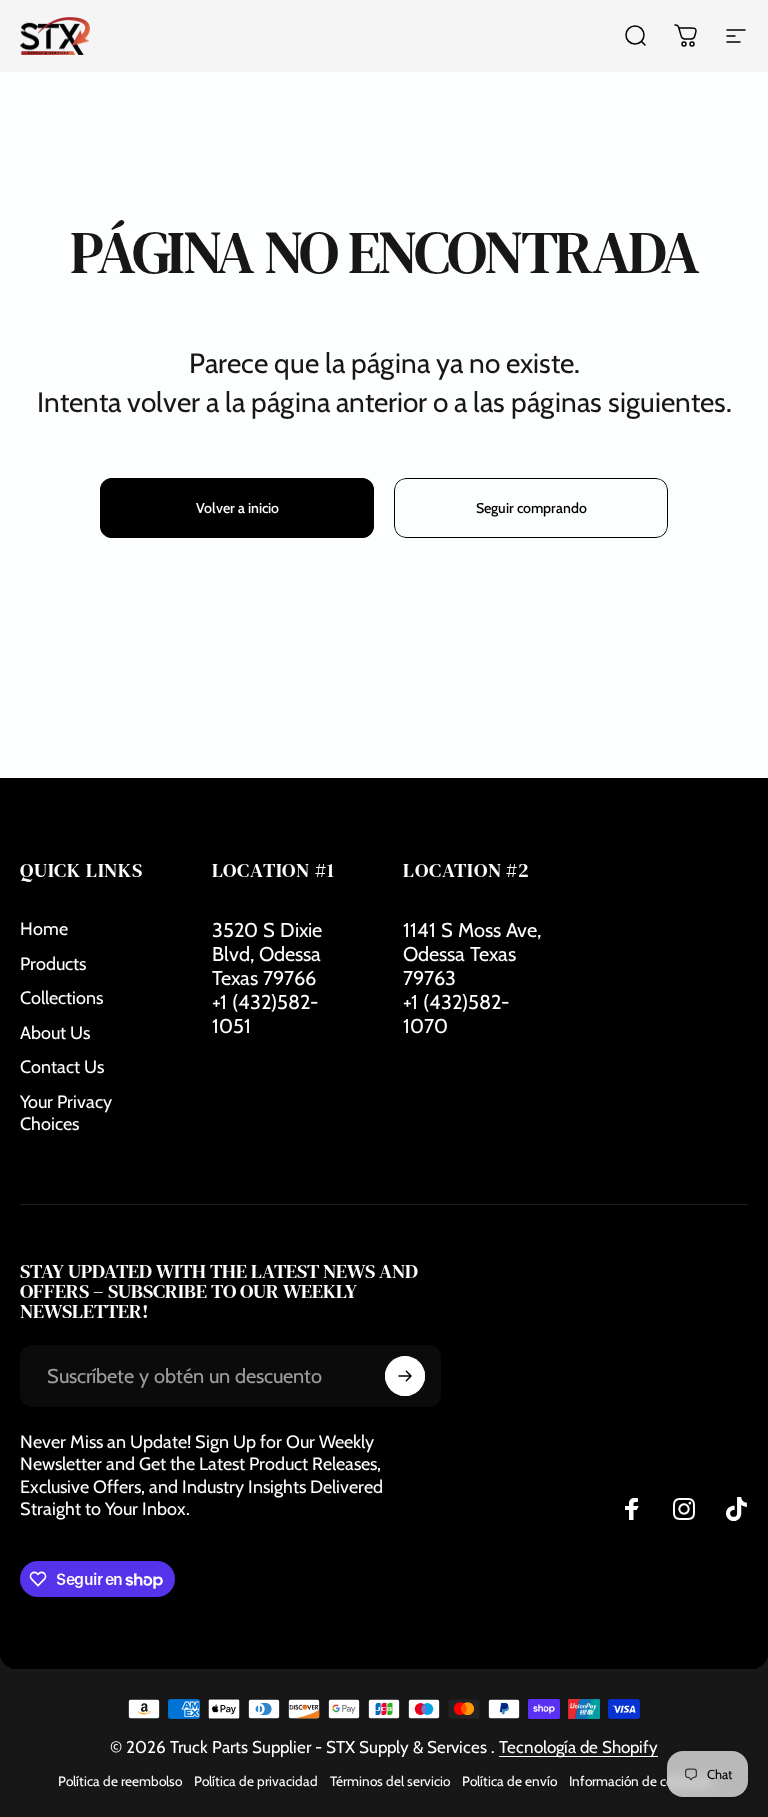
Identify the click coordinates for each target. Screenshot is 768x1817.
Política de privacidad (256, 1781)
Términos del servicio (390, 1781)
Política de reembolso (120, 1781)
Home (44, 929)
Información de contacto (640, 1781)
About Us (55, 1033)
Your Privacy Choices (66, 1113)
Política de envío (509, 1781)
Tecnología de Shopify (578, 1747)
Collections (61, 998)
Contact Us (62, 1067)
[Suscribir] (405, 1376)
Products (53, 964)
